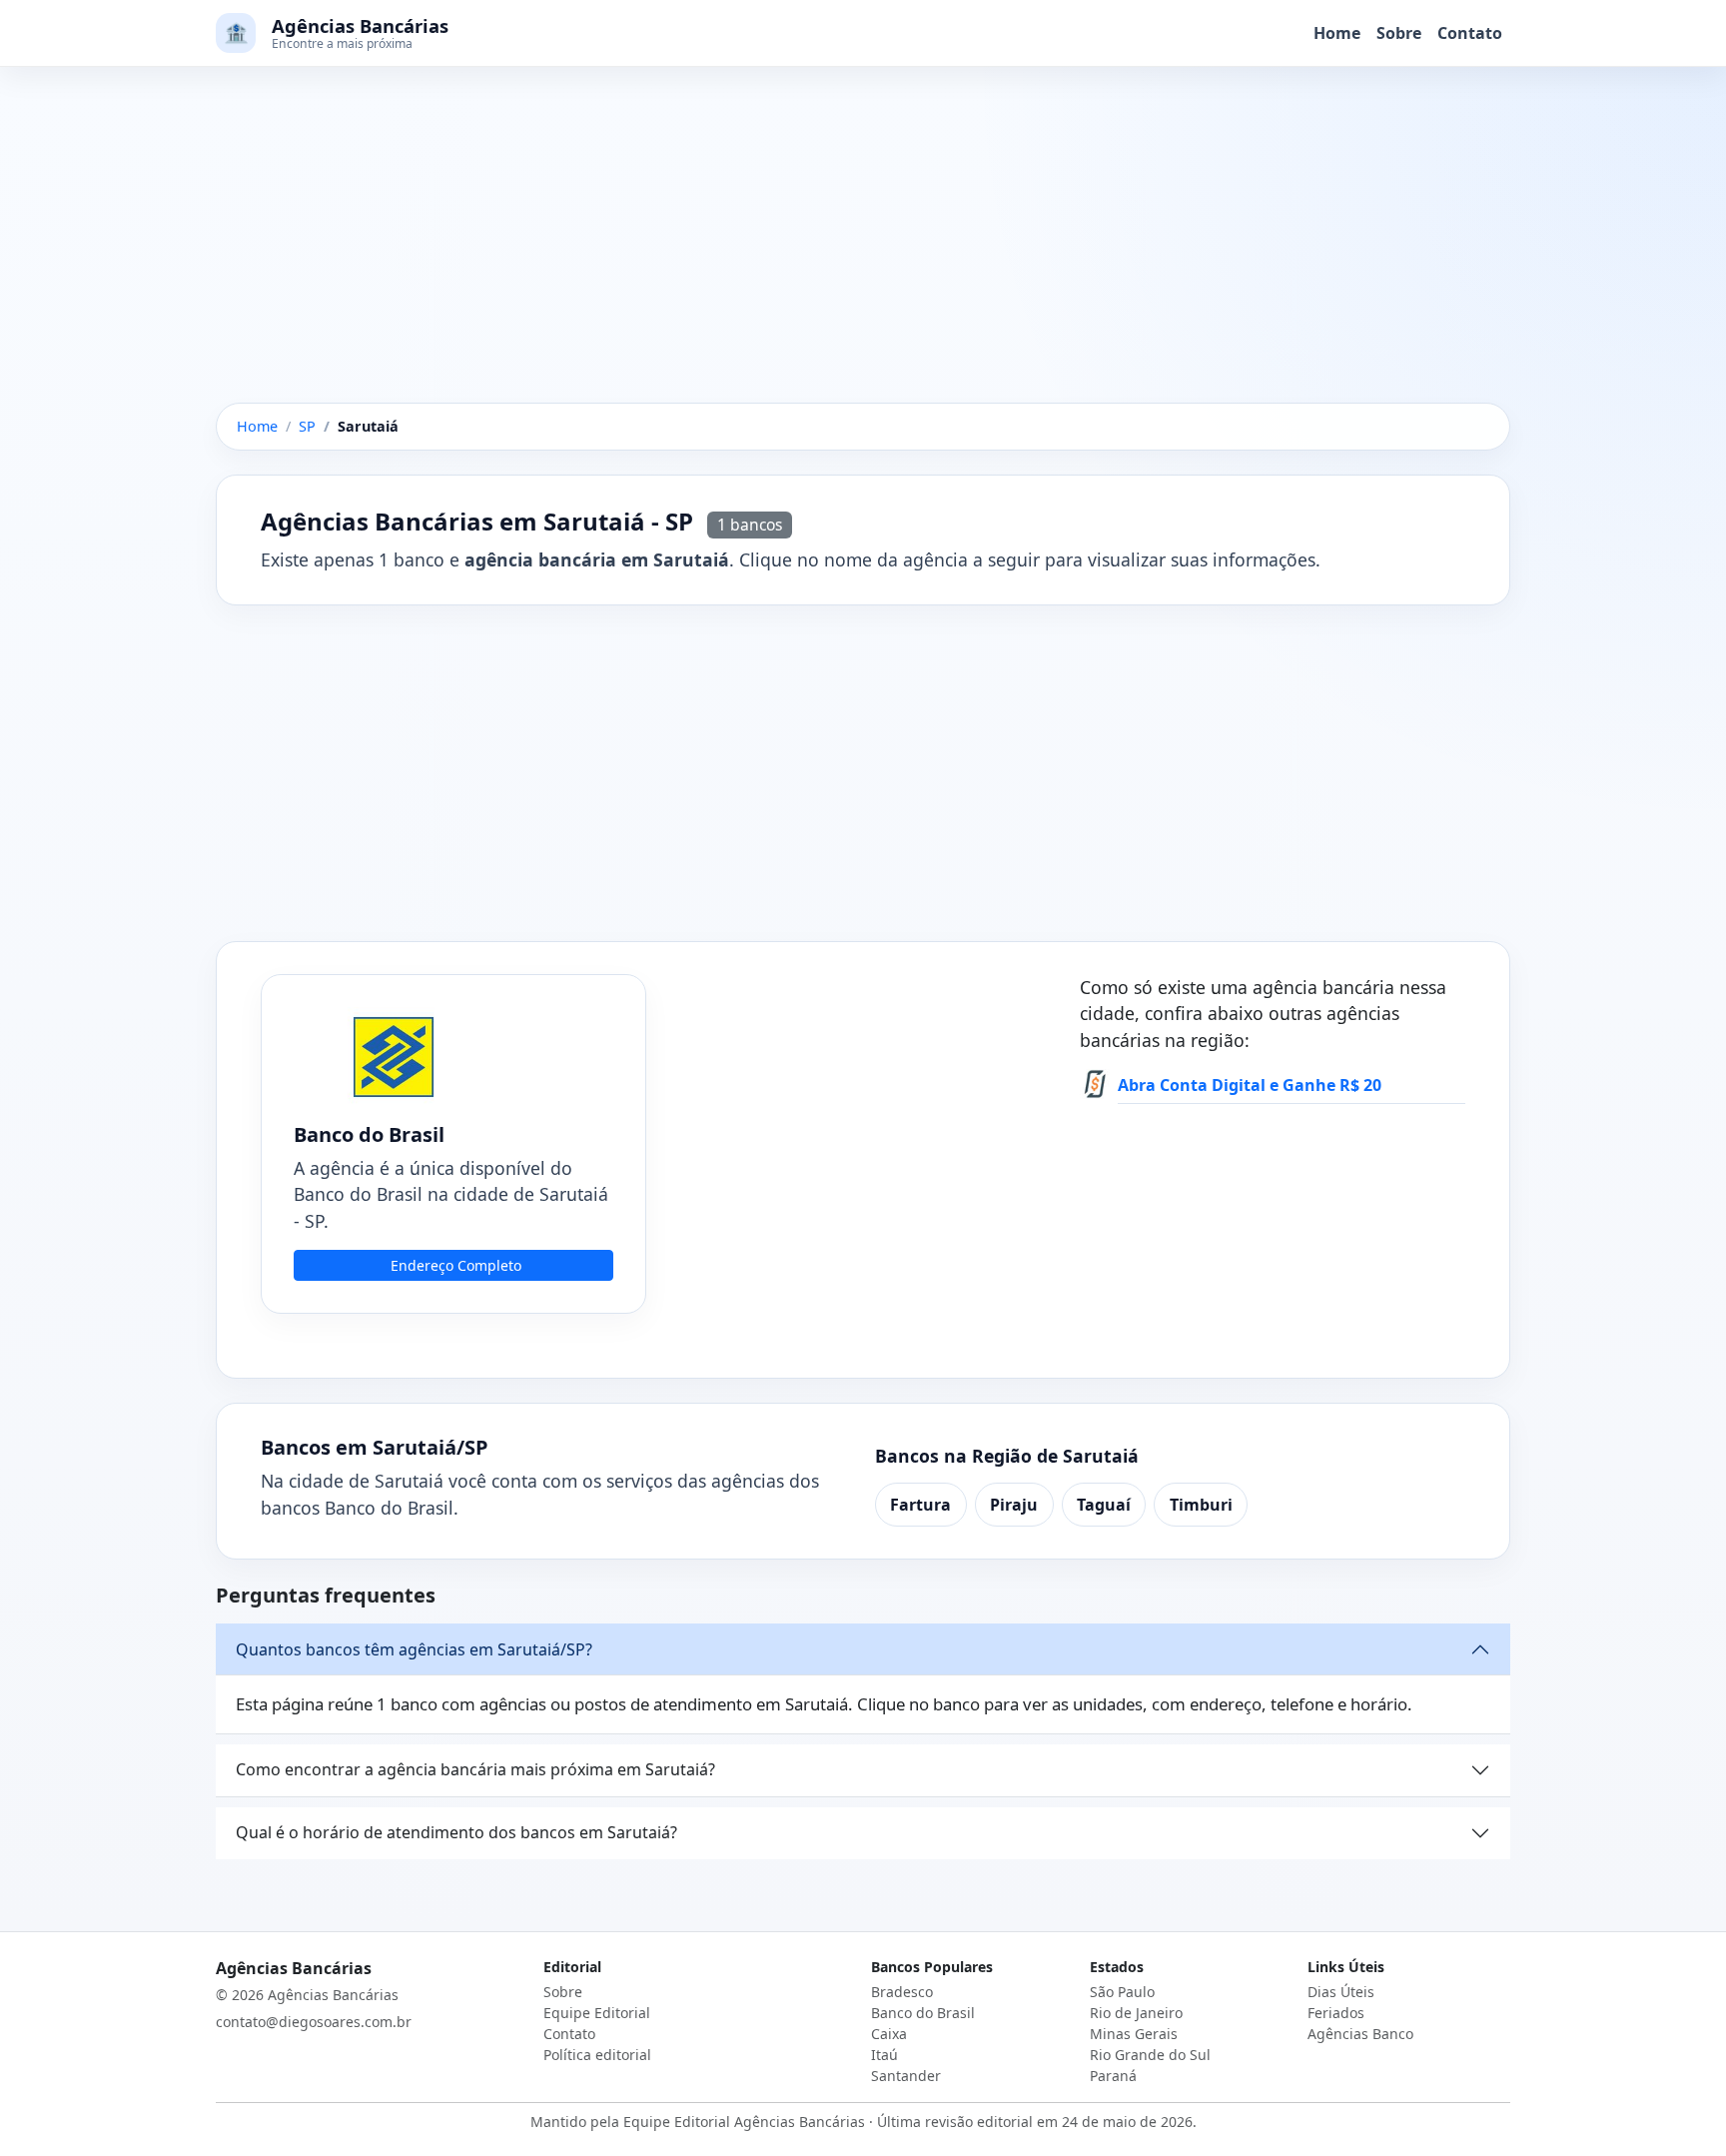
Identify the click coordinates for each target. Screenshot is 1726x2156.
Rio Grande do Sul (1150, 2055)
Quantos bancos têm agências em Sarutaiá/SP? (414, 1649)
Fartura (920, 1505)
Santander (906, 2076)
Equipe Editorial (597, 2013)
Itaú (884, 2055)
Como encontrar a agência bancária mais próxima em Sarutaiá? (475, 1769)
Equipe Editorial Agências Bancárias (744, 2122)
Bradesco (902, 1992)
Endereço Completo (456, 1265)
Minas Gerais (1134, 2034)
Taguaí (1104, 1505)
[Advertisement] (863, 255)
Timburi (1201, 1505)
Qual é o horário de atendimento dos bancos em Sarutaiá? (456, 1832)
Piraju (1014, 1505)
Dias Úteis (1341, 1992)
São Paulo (1122, 1992)
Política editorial (597, 2055)
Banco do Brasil (923, 2013)
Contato (1470, 33)
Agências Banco (1360, 2034)
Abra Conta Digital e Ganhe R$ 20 (1250, 1085)
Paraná (1113, 2076)
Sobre (1399, 33)
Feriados (1336, 2013)
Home (1337, 33)
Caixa (889, 2034)
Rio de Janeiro (1136, 2013)
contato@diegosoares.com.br (314, 2022)
